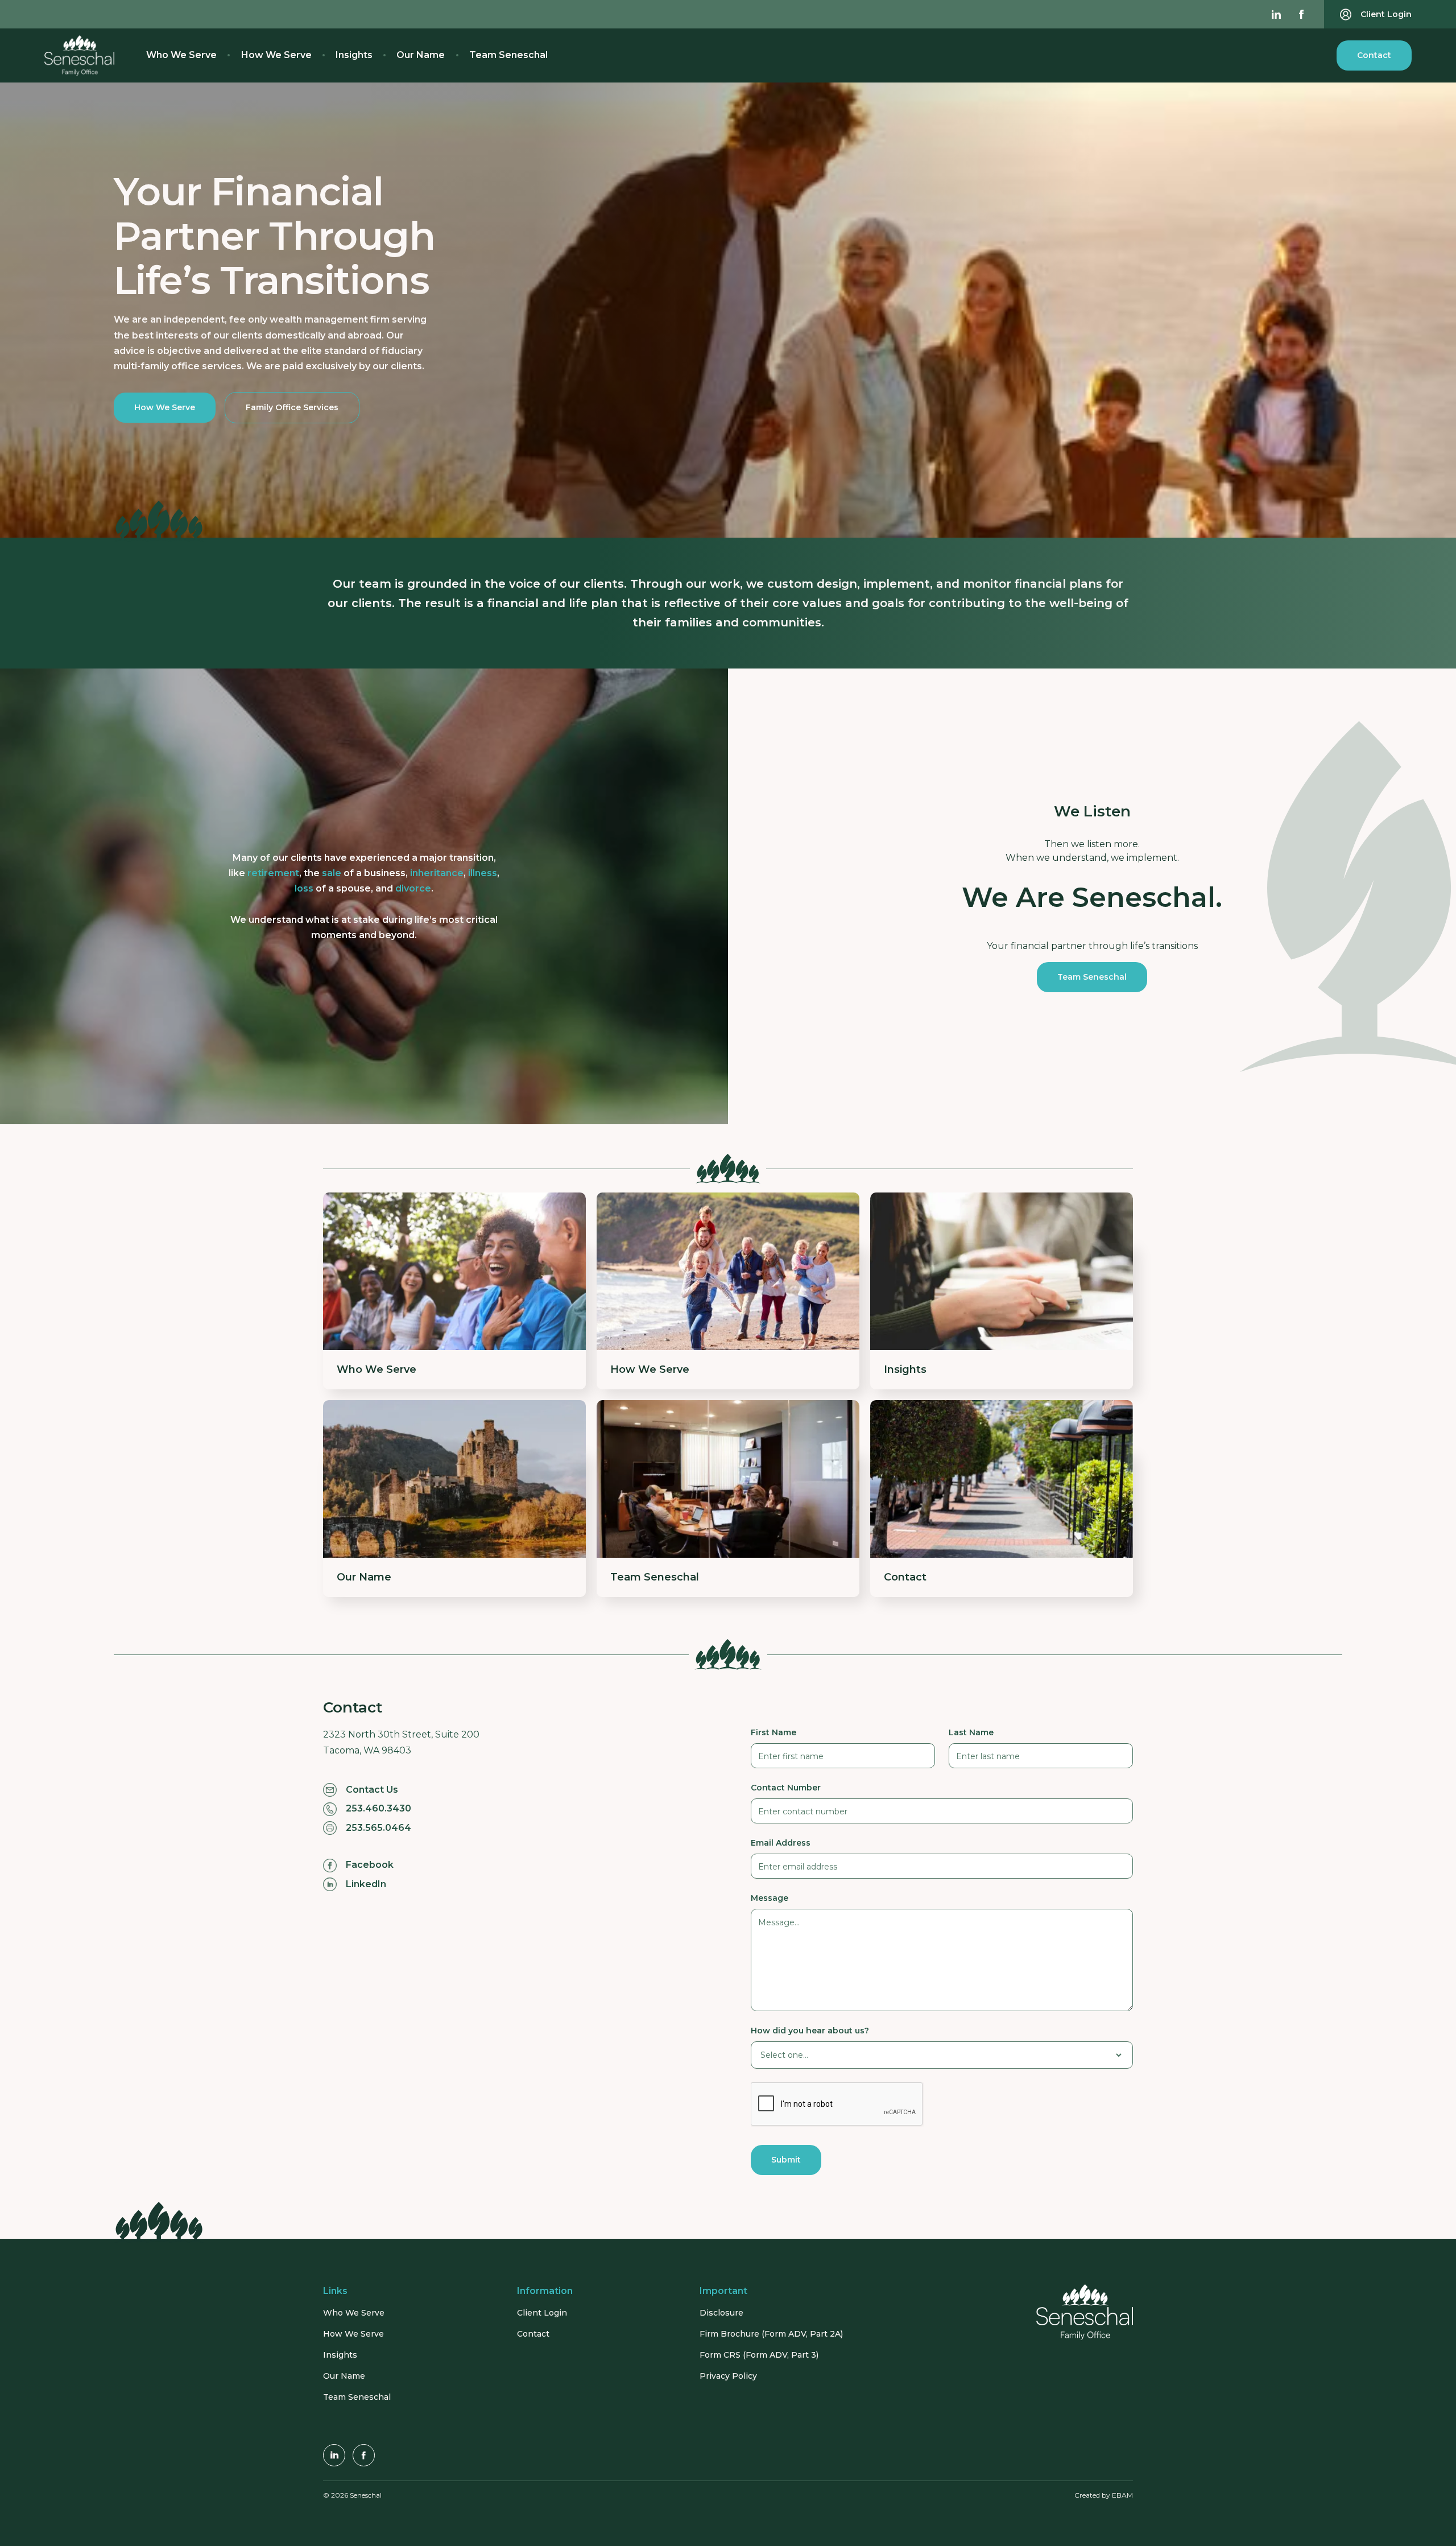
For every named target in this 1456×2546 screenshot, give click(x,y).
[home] (79, 55)
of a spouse (333, 888)
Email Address (781, 1843)
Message (770, 1898)
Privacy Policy (728, 2376)
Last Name (971, 1732)
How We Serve (276, 55)
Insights (354, 55)
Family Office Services (292, 407)
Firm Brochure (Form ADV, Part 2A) (771, 2334)
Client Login (542, 2313)
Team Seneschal (508, 55)
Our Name (421, 55)
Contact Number (786, 1788)
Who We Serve (181, 55)
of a (364, 873)
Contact (1374, 55)
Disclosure (721, 2313)
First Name (773, 1732)
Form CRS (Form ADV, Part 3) (759, 2355)
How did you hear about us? (810, 2031)
